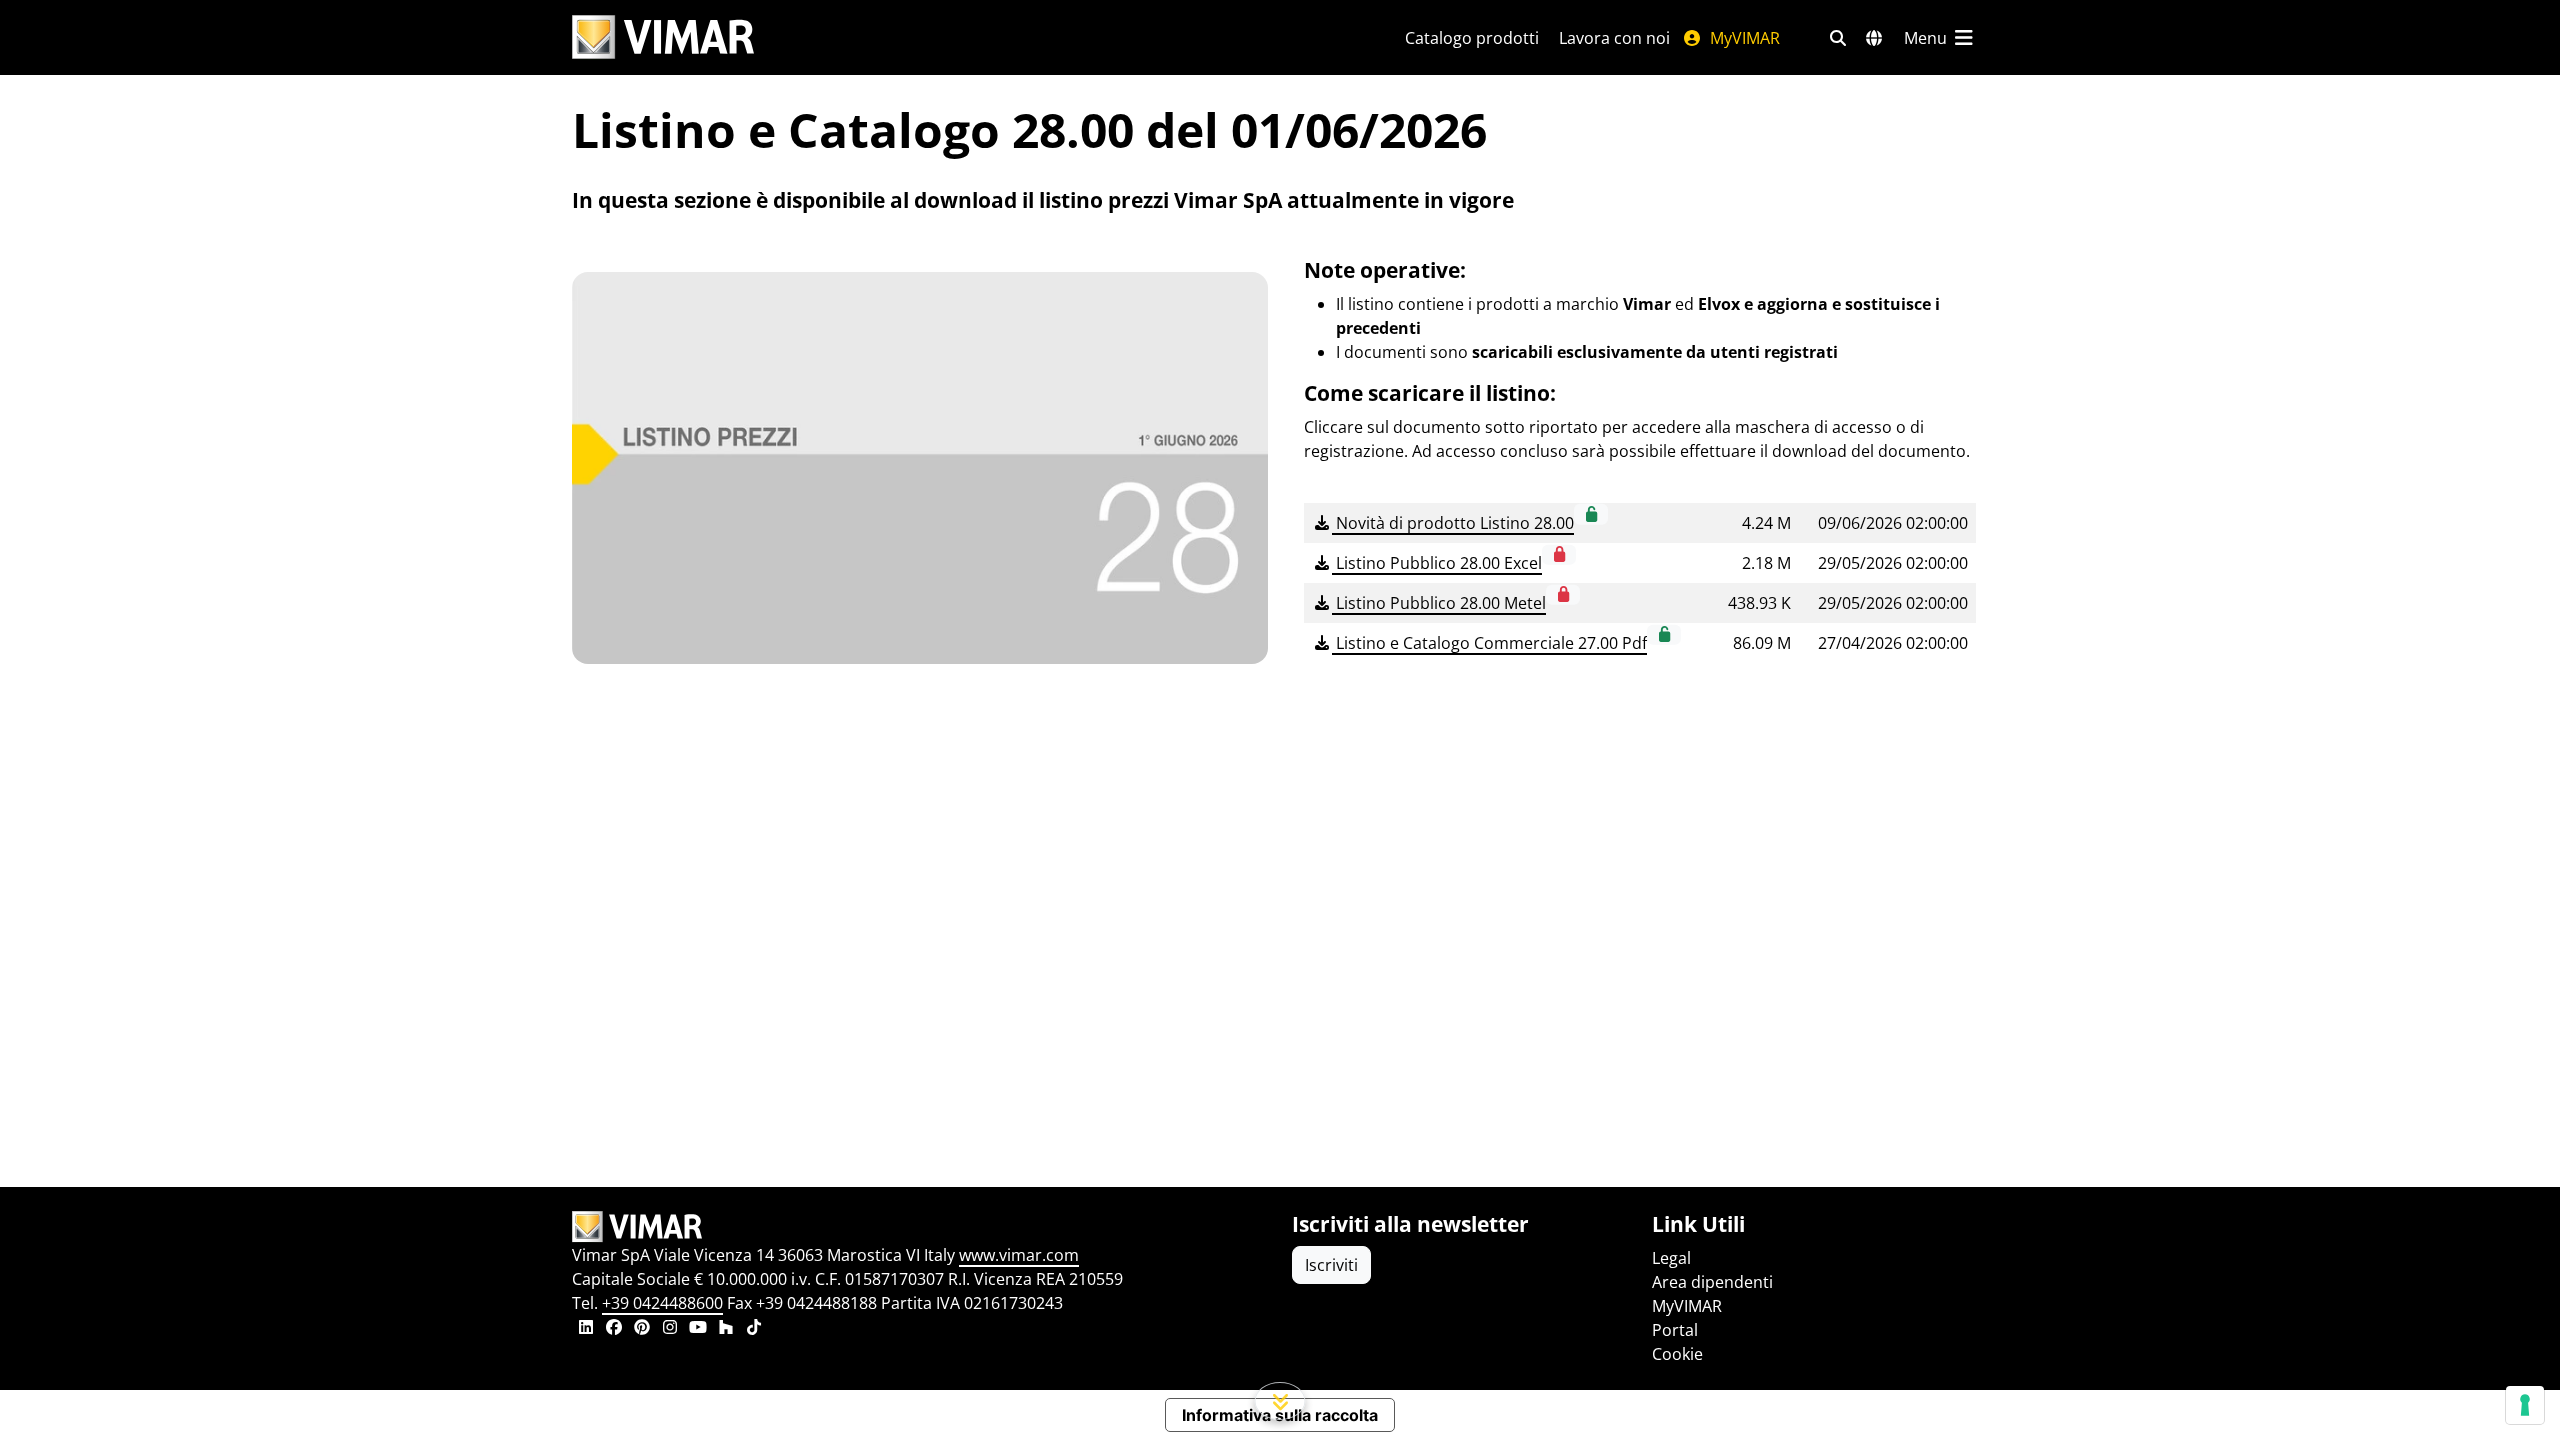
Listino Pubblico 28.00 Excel (1437, 563)
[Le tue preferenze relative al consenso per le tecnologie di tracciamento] (2525, 1405)
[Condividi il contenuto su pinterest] (642, 1329)
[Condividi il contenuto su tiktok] (754, 1329)
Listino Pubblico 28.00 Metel (1439, 603)
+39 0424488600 (662, 1303)
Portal (1675, 1330)
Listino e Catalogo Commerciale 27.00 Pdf (1489, 643)
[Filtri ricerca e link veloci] (1838, 38)
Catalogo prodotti (1472, 38)
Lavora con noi (1614, 38)
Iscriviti (1331, 1265)
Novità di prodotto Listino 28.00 (1453, 523)
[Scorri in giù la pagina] (1280, 1401)
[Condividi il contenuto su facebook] (614, 1329)
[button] (1591, 513)
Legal (1671, 1258)
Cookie (1677, 1354)
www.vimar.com (1019, 1255)
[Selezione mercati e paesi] (1874, 38)
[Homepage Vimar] (663, 37)
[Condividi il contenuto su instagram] (670, 1329)
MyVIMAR (1743, 38)
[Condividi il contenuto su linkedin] (586, 1329)
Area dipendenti (1712, 1282)
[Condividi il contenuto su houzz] (726, 1329)
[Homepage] (920, 1227)
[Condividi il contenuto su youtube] (698, 1329)
